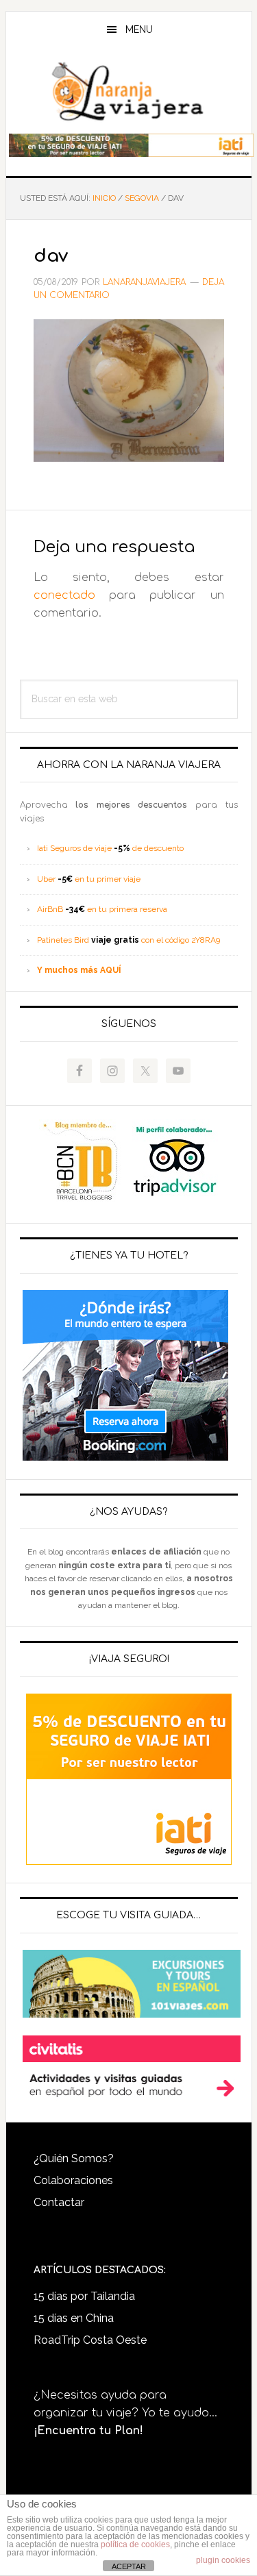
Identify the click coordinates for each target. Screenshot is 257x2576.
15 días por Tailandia (84, 2296)
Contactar (59, 2202)
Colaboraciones (73, 2180)
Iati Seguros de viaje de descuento (110, 848)
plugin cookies (223, 2560)
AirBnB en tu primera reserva (102, 909)
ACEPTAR (129, 2566)
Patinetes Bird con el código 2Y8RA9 (128, 940)
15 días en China (74, 2318)
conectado (64, 595)
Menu (139, 29)
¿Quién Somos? (74, 2158)
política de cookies (135, 2544)
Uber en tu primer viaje (89, 879)
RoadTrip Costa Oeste (90, 2340)
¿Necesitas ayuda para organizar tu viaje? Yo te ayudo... (125, 2413)
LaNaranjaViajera (129, 92)
